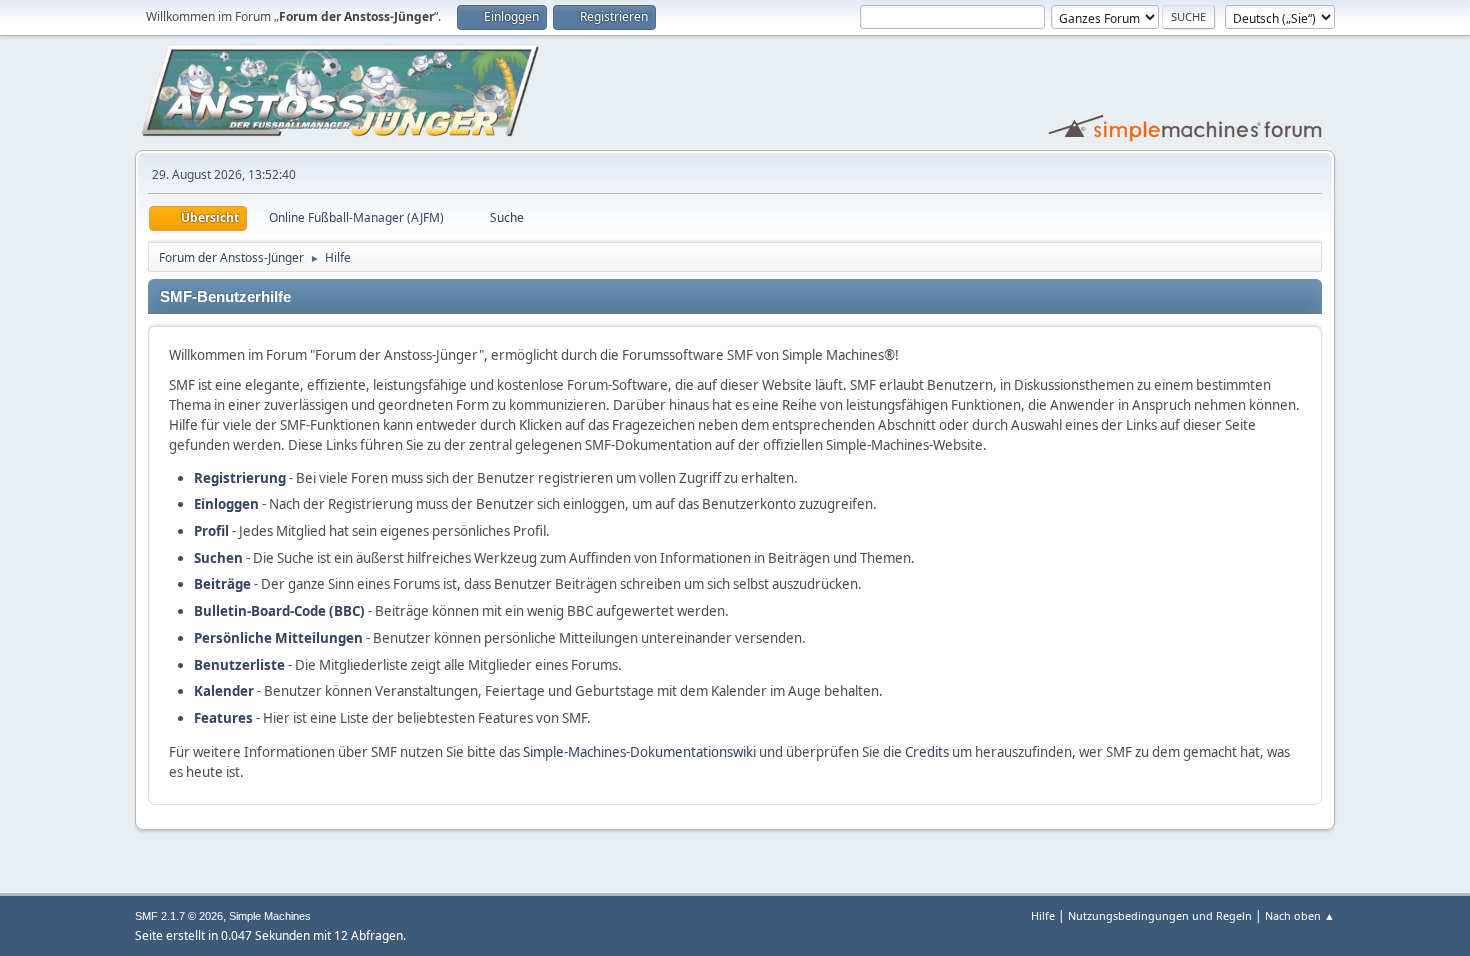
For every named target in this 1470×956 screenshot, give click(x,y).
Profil (211, 531)
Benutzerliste (239, 665)
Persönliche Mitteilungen (278, 638)
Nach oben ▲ (1300, 915)
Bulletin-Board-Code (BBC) (279, 611)
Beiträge (222, 584)
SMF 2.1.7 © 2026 (179, 916)
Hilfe (1043, 915)
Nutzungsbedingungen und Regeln (1160, 915)
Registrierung (240, 478)
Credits (927, 752)
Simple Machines (270, 916)
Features (223, 718)
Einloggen (226, 504)
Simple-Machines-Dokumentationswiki (639, 752)
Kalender (224, 691)
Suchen (218, 558)
